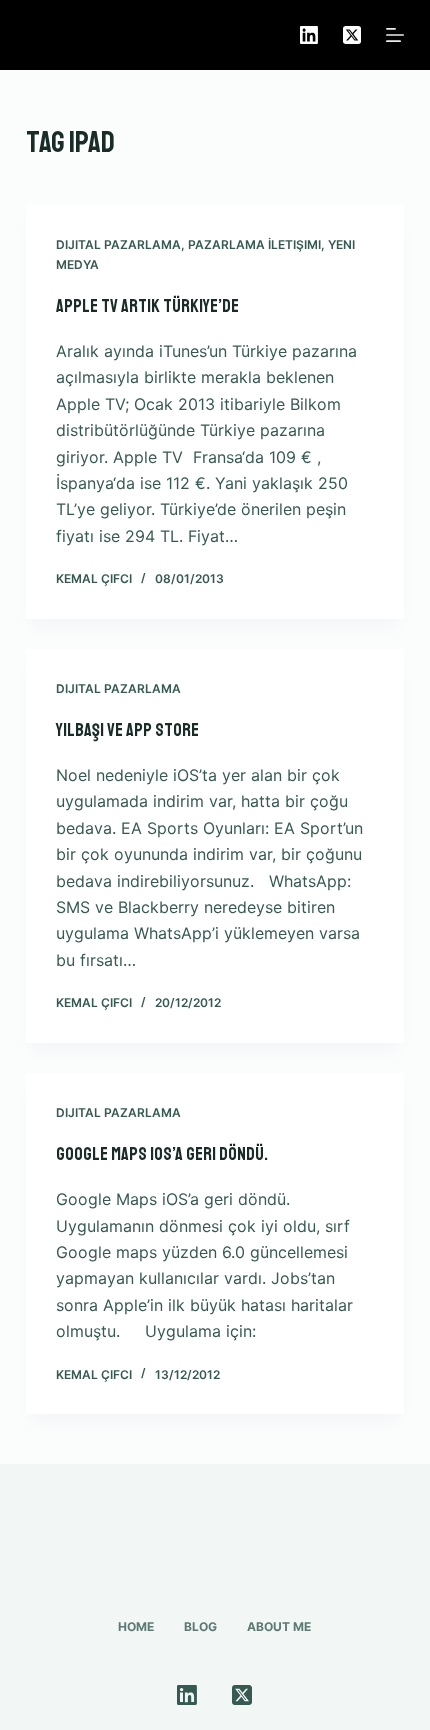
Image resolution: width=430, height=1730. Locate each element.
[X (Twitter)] (352, 35)
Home (136, 1626)
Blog (200, 1626)
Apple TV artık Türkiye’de (147, 306)
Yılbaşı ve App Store (127, 730)
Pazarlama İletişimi (254, 244)
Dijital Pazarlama (118, 244)
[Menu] (395, 35)
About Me (279, 1626)
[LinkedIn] (309, 35)
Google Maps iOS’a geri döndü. (162, 1154)
